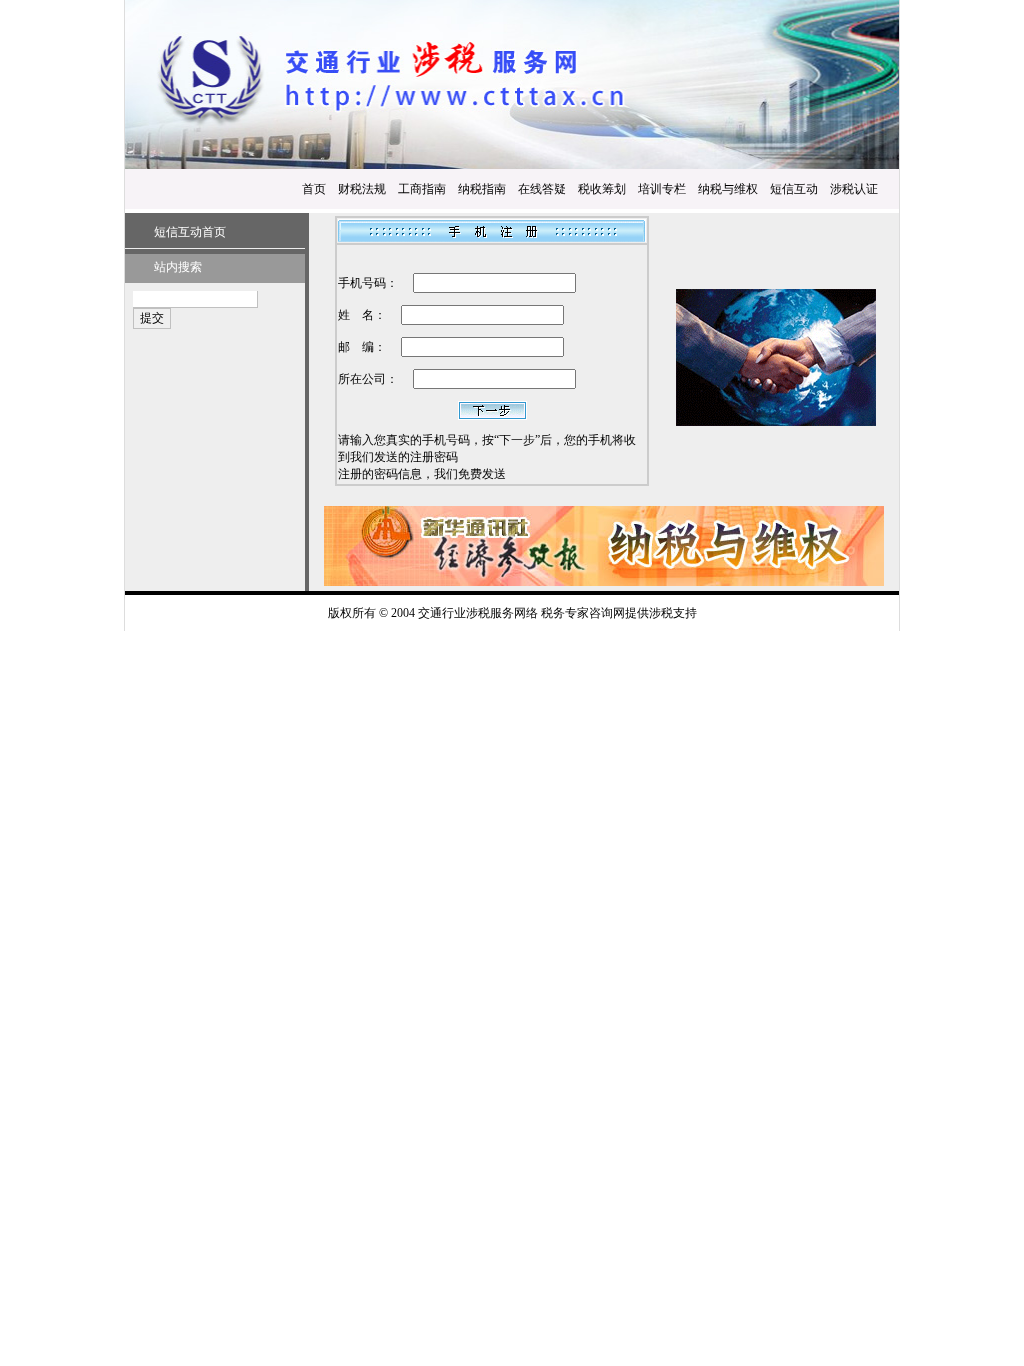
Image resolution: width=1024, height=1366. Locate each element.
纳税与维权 (728, 189)
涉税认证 (854, 189)
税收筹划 (602, 189)
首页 (314, 189)
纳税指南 (482, 189)
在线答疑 (542, 189)
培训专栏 (662, 189)
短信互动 (794, 189)
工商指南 (422, 189)
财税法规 (362, 189)
